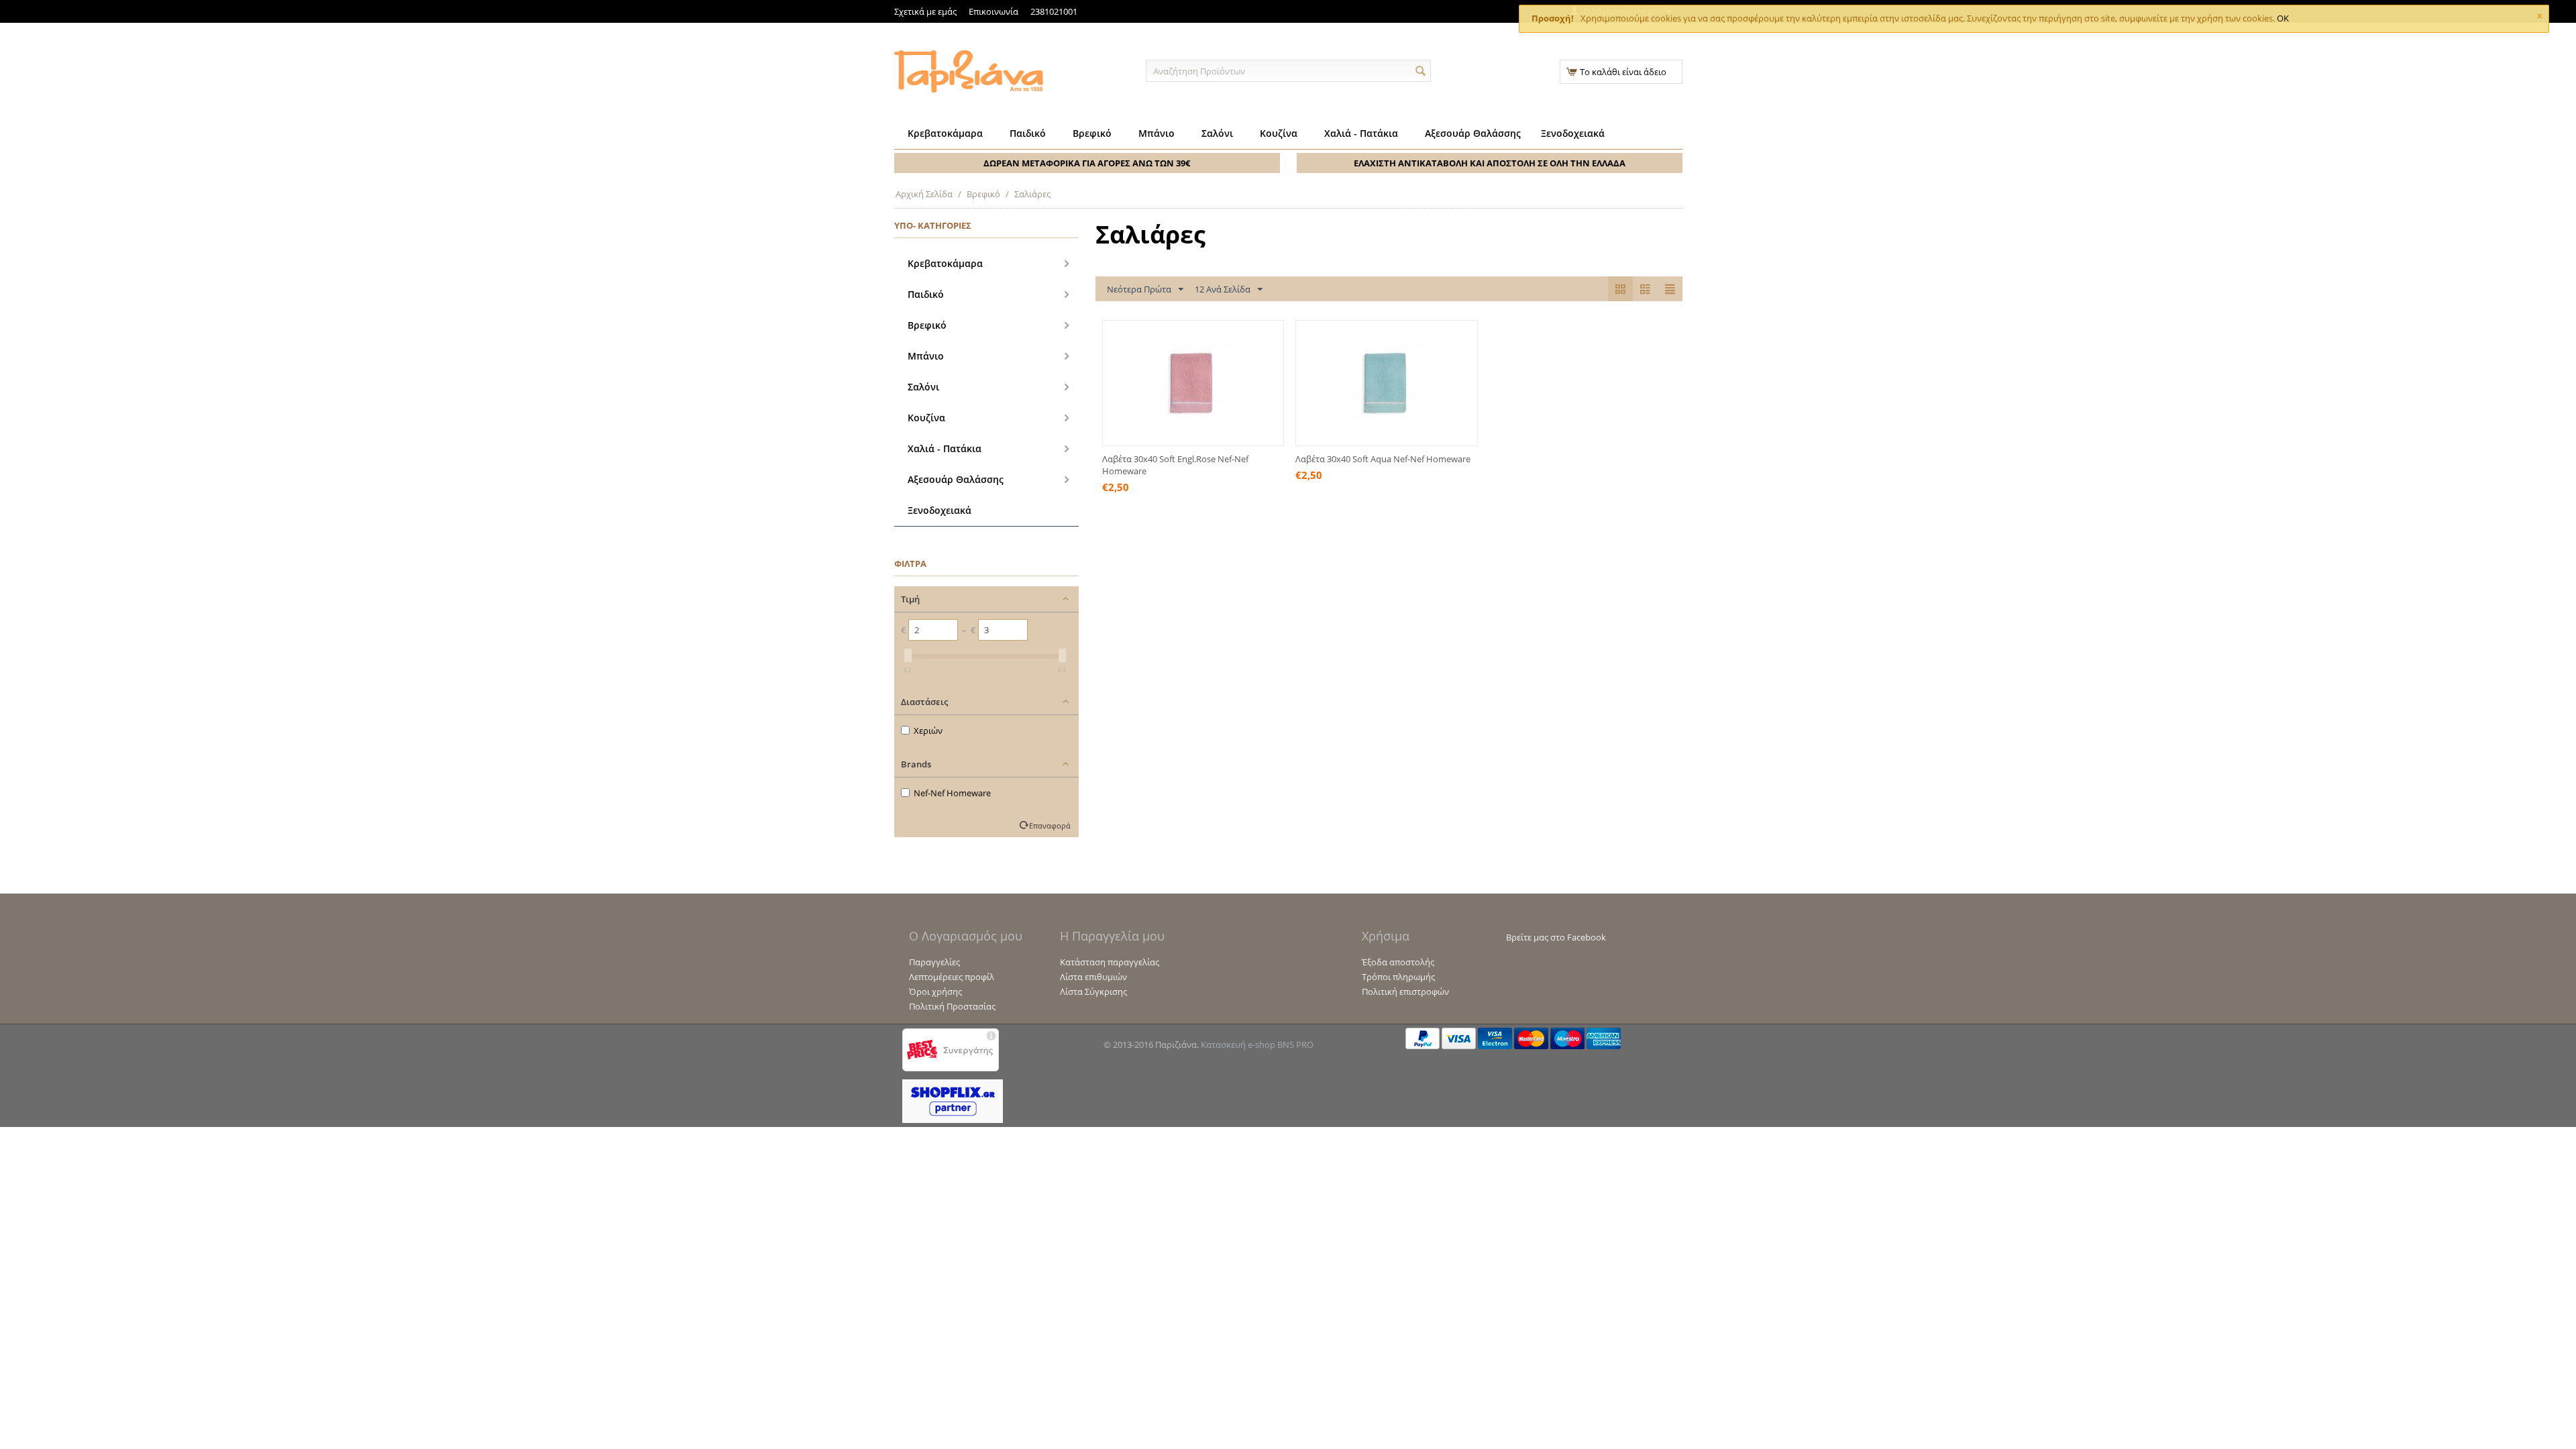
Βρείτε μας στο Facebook (1556, 937)
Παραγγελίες (934, 962)
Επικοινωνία (994, 11)
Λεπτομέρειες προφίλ (952, 977)
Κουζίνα (1279, 133)
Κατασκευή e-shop (1238, 1044)
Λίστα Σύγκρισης (1093, 991)
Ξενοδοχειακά (1573, 133)
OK (2283, 18)
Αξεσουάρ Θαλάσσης (1473, 133)
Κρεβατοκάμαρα (945, 133)
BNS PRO (1295, 1044)
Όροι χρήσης (935, 991)
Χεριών (928, 731)
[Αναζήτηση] (1421, 72)
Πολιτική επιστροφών (1405, 991)
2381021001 (1054, 11)
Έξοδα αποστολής (1398, 962)
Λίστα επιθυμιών (1093, 977)
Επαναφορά (1050, 825)
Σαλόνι (1217, 133)
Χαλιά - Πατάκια (1361, 133)
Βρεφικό (1092, 133)
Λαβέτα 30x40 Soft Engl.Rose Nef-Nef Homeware (1175, 465)
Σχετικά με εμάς (925, 11)
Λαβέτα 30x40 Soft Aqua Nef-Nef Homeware (1383, 459)
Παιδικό (1028, 133)
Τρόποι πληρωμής (1398, 977)
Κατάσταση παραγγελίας (1110, 962)
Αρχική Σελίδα (924, 194)
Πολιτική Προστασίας (952, 1006)
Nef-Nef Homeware (952, 793)
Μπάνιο (1157, 133)
